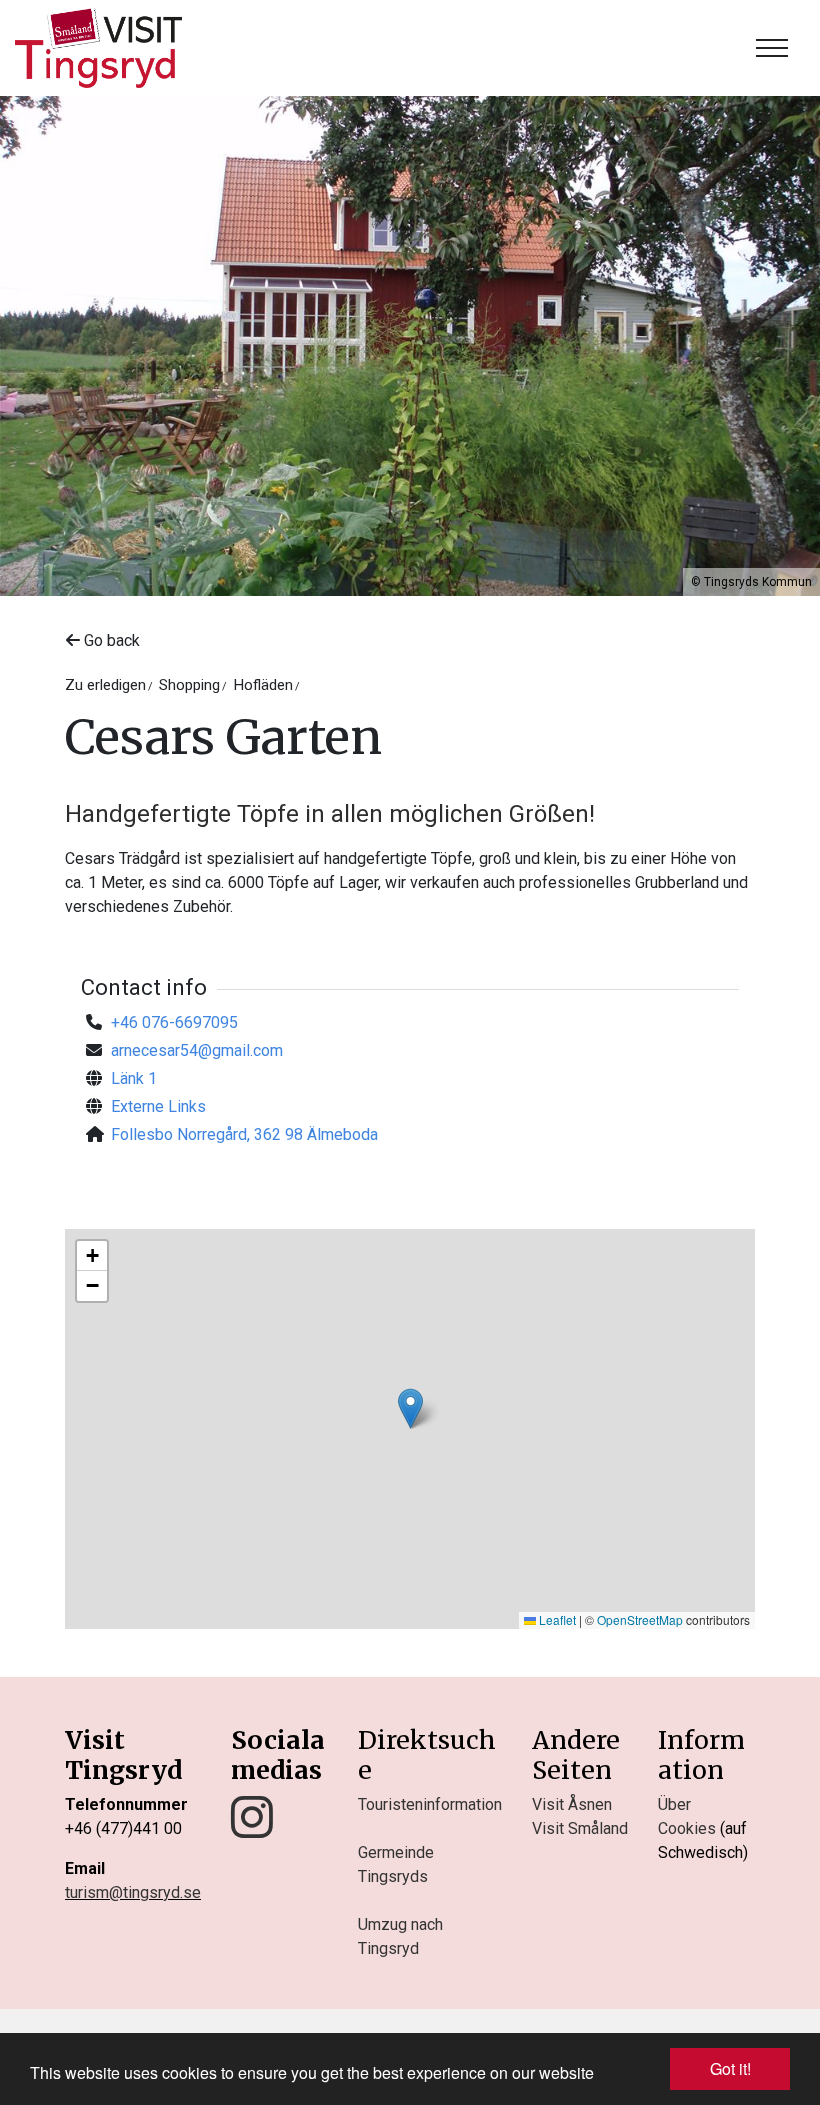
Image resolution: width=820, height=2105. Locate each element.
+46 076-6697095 (174, 1022)
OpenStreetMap (640, 1619)
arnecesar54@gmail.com (197, 1050)
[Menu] (772, 48)
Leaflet (556, 1619)
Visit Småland (580, 1828)
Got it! (730, 2068)
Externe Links (158, 1106)
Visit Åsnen (572, 1804)
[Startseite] (98, 48)
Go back (110, 640)
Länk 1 (134, 1078)
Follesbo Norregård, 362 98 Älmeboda (244, 1134)
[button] (410, 1408)
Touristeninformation (430, 1804)
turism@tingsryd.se (133, 1892)
